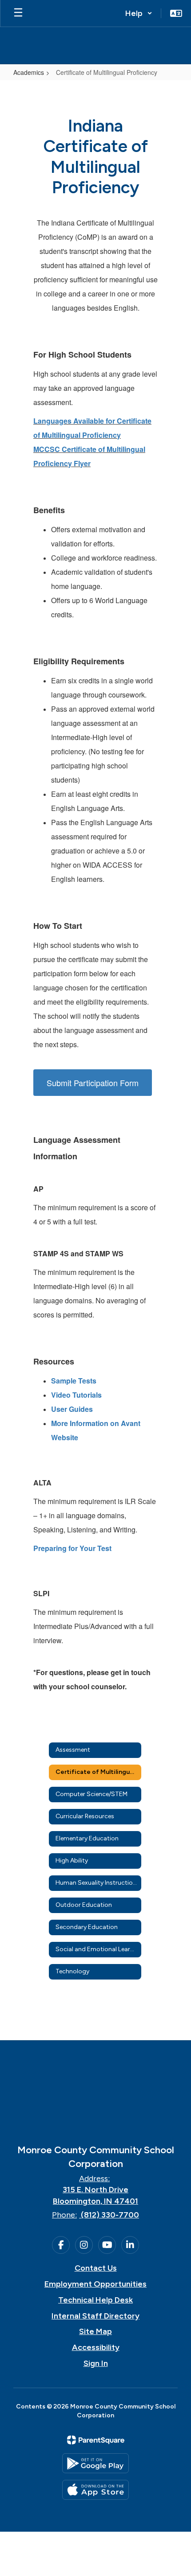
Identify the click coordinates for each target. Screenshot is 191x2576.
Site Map (95, 2331)
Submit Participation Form (93, 1083)
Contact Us (96, 2268)
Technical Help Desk (95, 2300)
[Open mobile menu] (18, 13)
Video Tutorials (76, 1395)
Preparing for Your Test (72, 1548)
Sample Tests (74, 1381)
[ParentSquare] (96, 2440)
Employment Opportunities (95, 2284)
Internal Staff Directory (95, 2316)
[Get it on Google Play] (95, 2463)
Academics (29, 72)
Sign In (96, 2363)
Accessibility (96, 2347)
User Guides (72, 1409)
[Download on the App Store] (95, 2490)
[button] (139, 13)
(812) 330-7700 (110, 2215)
